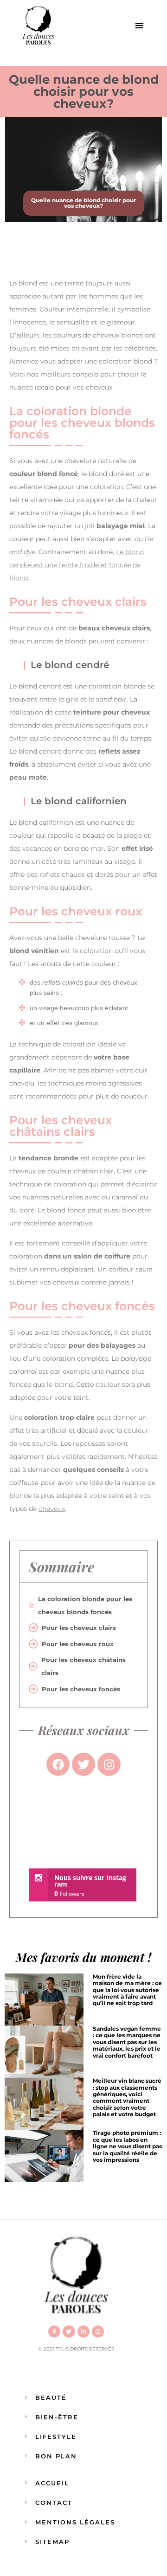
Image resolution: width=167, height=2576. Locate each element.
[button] (139, 25)
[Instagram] (98, 2331)
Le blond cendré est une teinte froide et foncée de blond (77, 565)
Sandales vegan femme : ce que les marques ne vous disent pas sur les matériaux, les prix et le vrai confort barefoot (127, 2042)
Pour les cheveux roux (78, 1644)
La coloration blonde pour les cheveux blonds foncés (85, 1605)
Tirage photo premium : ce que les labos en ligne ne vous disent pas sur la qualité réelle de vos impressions (127, 2146)
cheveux (52, 1509)
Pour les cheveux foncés (81, 1689)
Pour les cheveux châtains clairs (83, 1666)
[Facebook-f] (54, 2331)
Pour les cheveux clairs (79, 1628)
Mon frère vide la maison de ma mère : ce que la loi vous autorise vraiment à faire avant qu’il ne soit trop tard (127, 1990)
